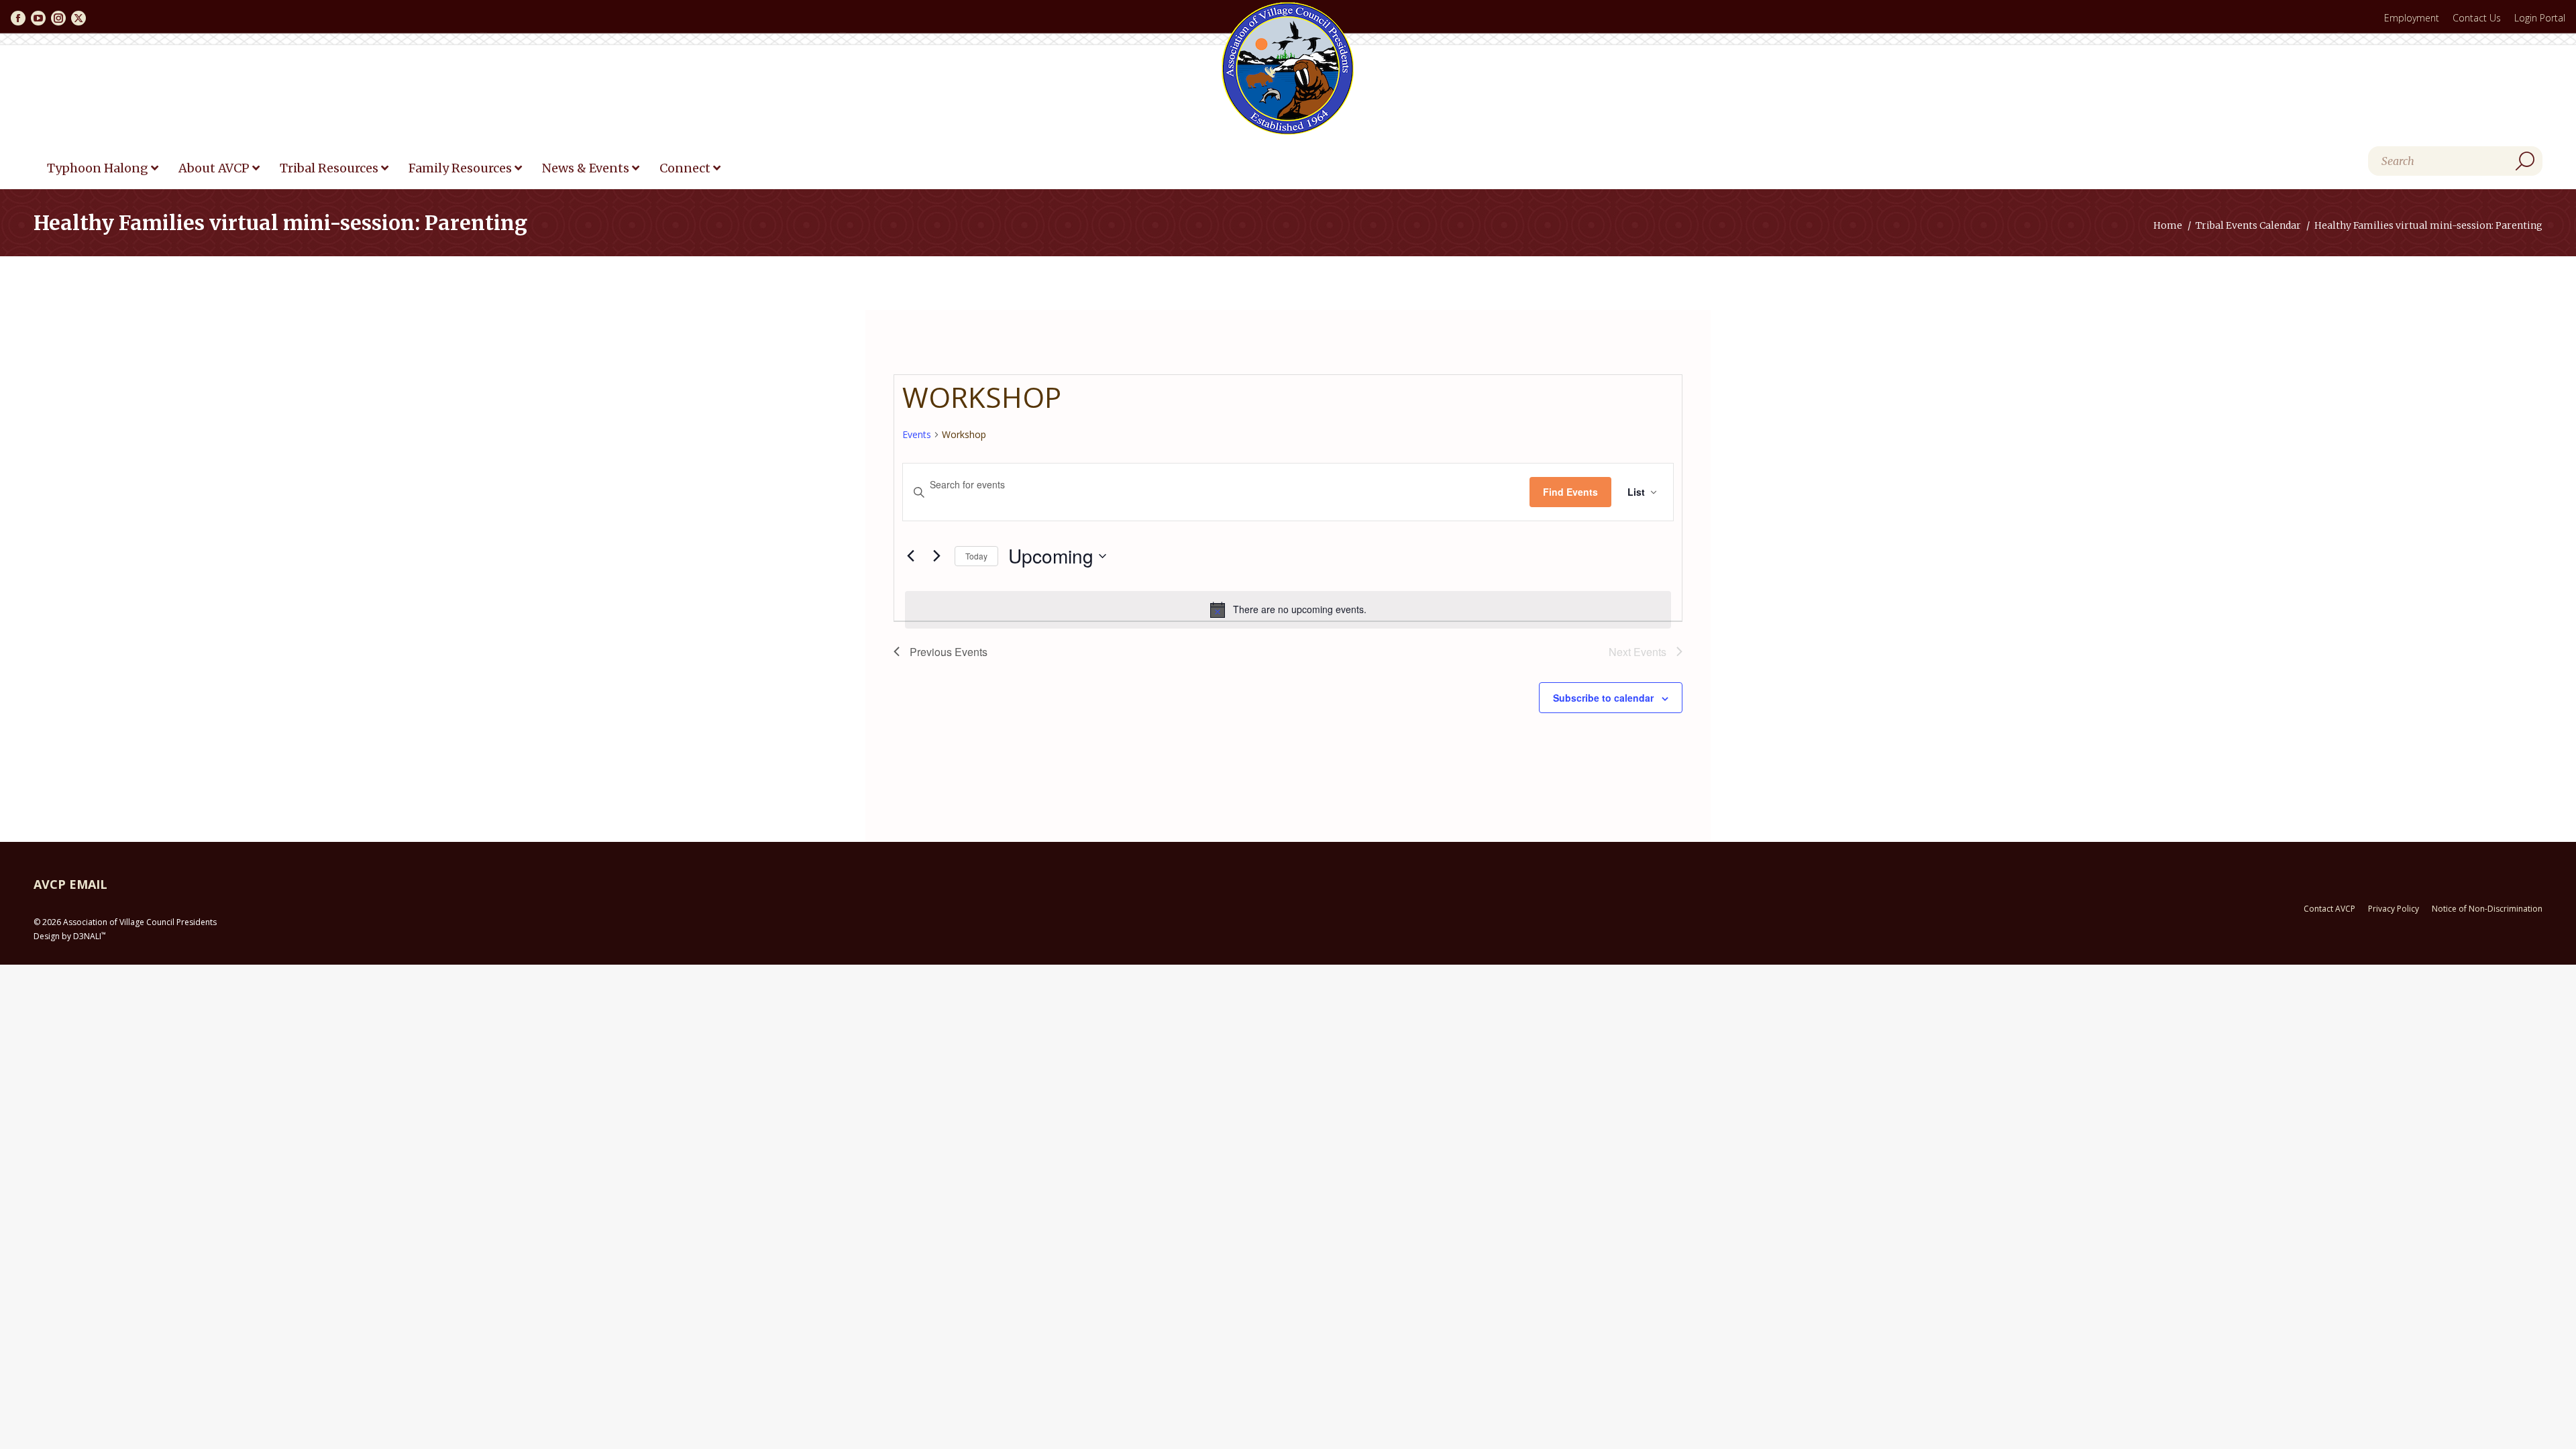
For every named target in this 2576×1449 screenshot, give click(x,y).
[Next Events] (936, 556)
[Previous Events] (910, 556)
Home (2168, 225)
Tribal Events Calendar (2248, 225)
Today (976, 556)
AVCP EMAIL (70, 884)
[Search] (2525, 161)
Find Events (1570, 492)
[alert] (1288, 610)
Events (917, 434)
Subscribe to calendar (1603, 698)
